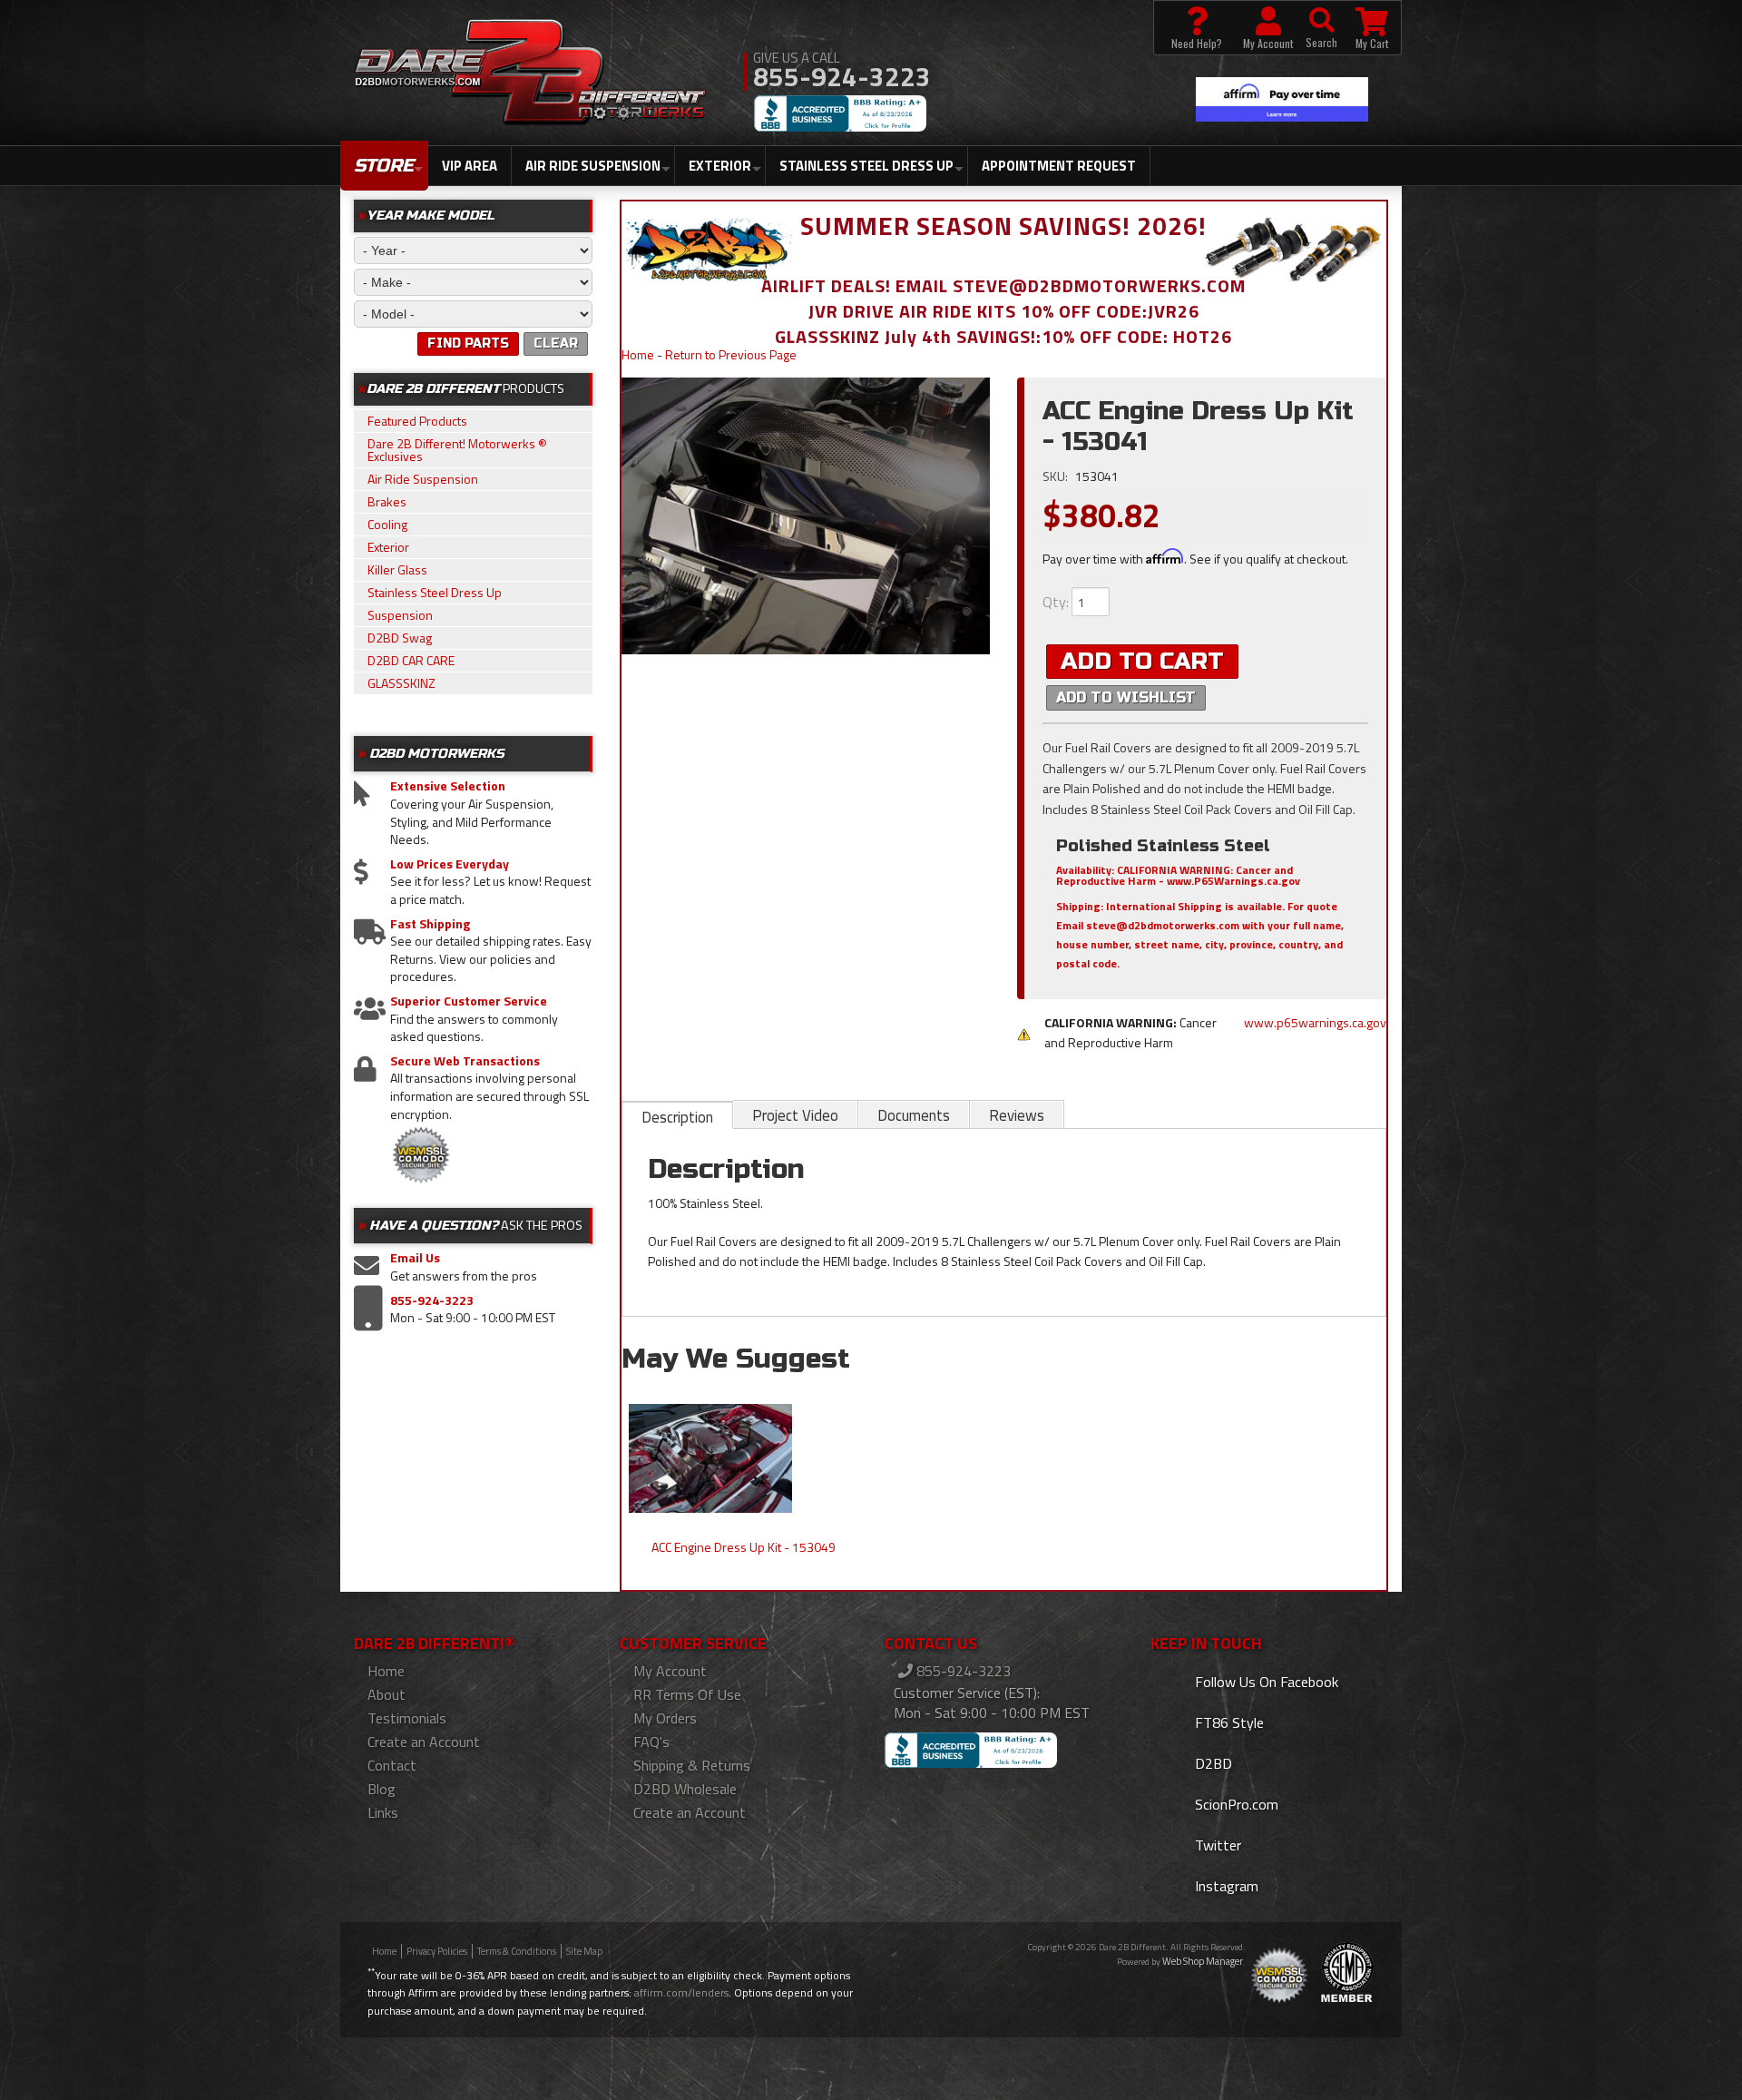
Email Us (415, 1258)
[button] (1321, 28)
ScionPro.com (1235, 1804)
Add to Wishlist (1126, 697)
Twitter (1216, 1845)
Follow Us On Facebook (1265, 1682)
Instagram (1225, 1886)
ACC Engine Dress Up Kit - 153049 (744, 1547)
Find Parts (468, 343)
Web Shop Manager (1203, 1961)
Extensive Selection (448, 786)
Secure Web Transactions (465, 1061)
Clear (556, 343)
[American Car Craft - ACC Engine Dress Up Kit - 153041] (806, 516)
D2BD (1212, 1763)
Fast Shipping (430, 924)
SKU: (1057, 476)
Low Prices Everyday (450, 864)
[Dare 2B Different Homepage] (530, 74)
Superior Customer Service (469, 1001)
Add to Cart (1142, 661)
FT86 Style (1228, 1722)
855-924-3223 (432, 1300)
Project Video (795, 1115)
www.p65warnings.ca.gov (1315, 1022)
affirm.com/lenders (681, 1992)
